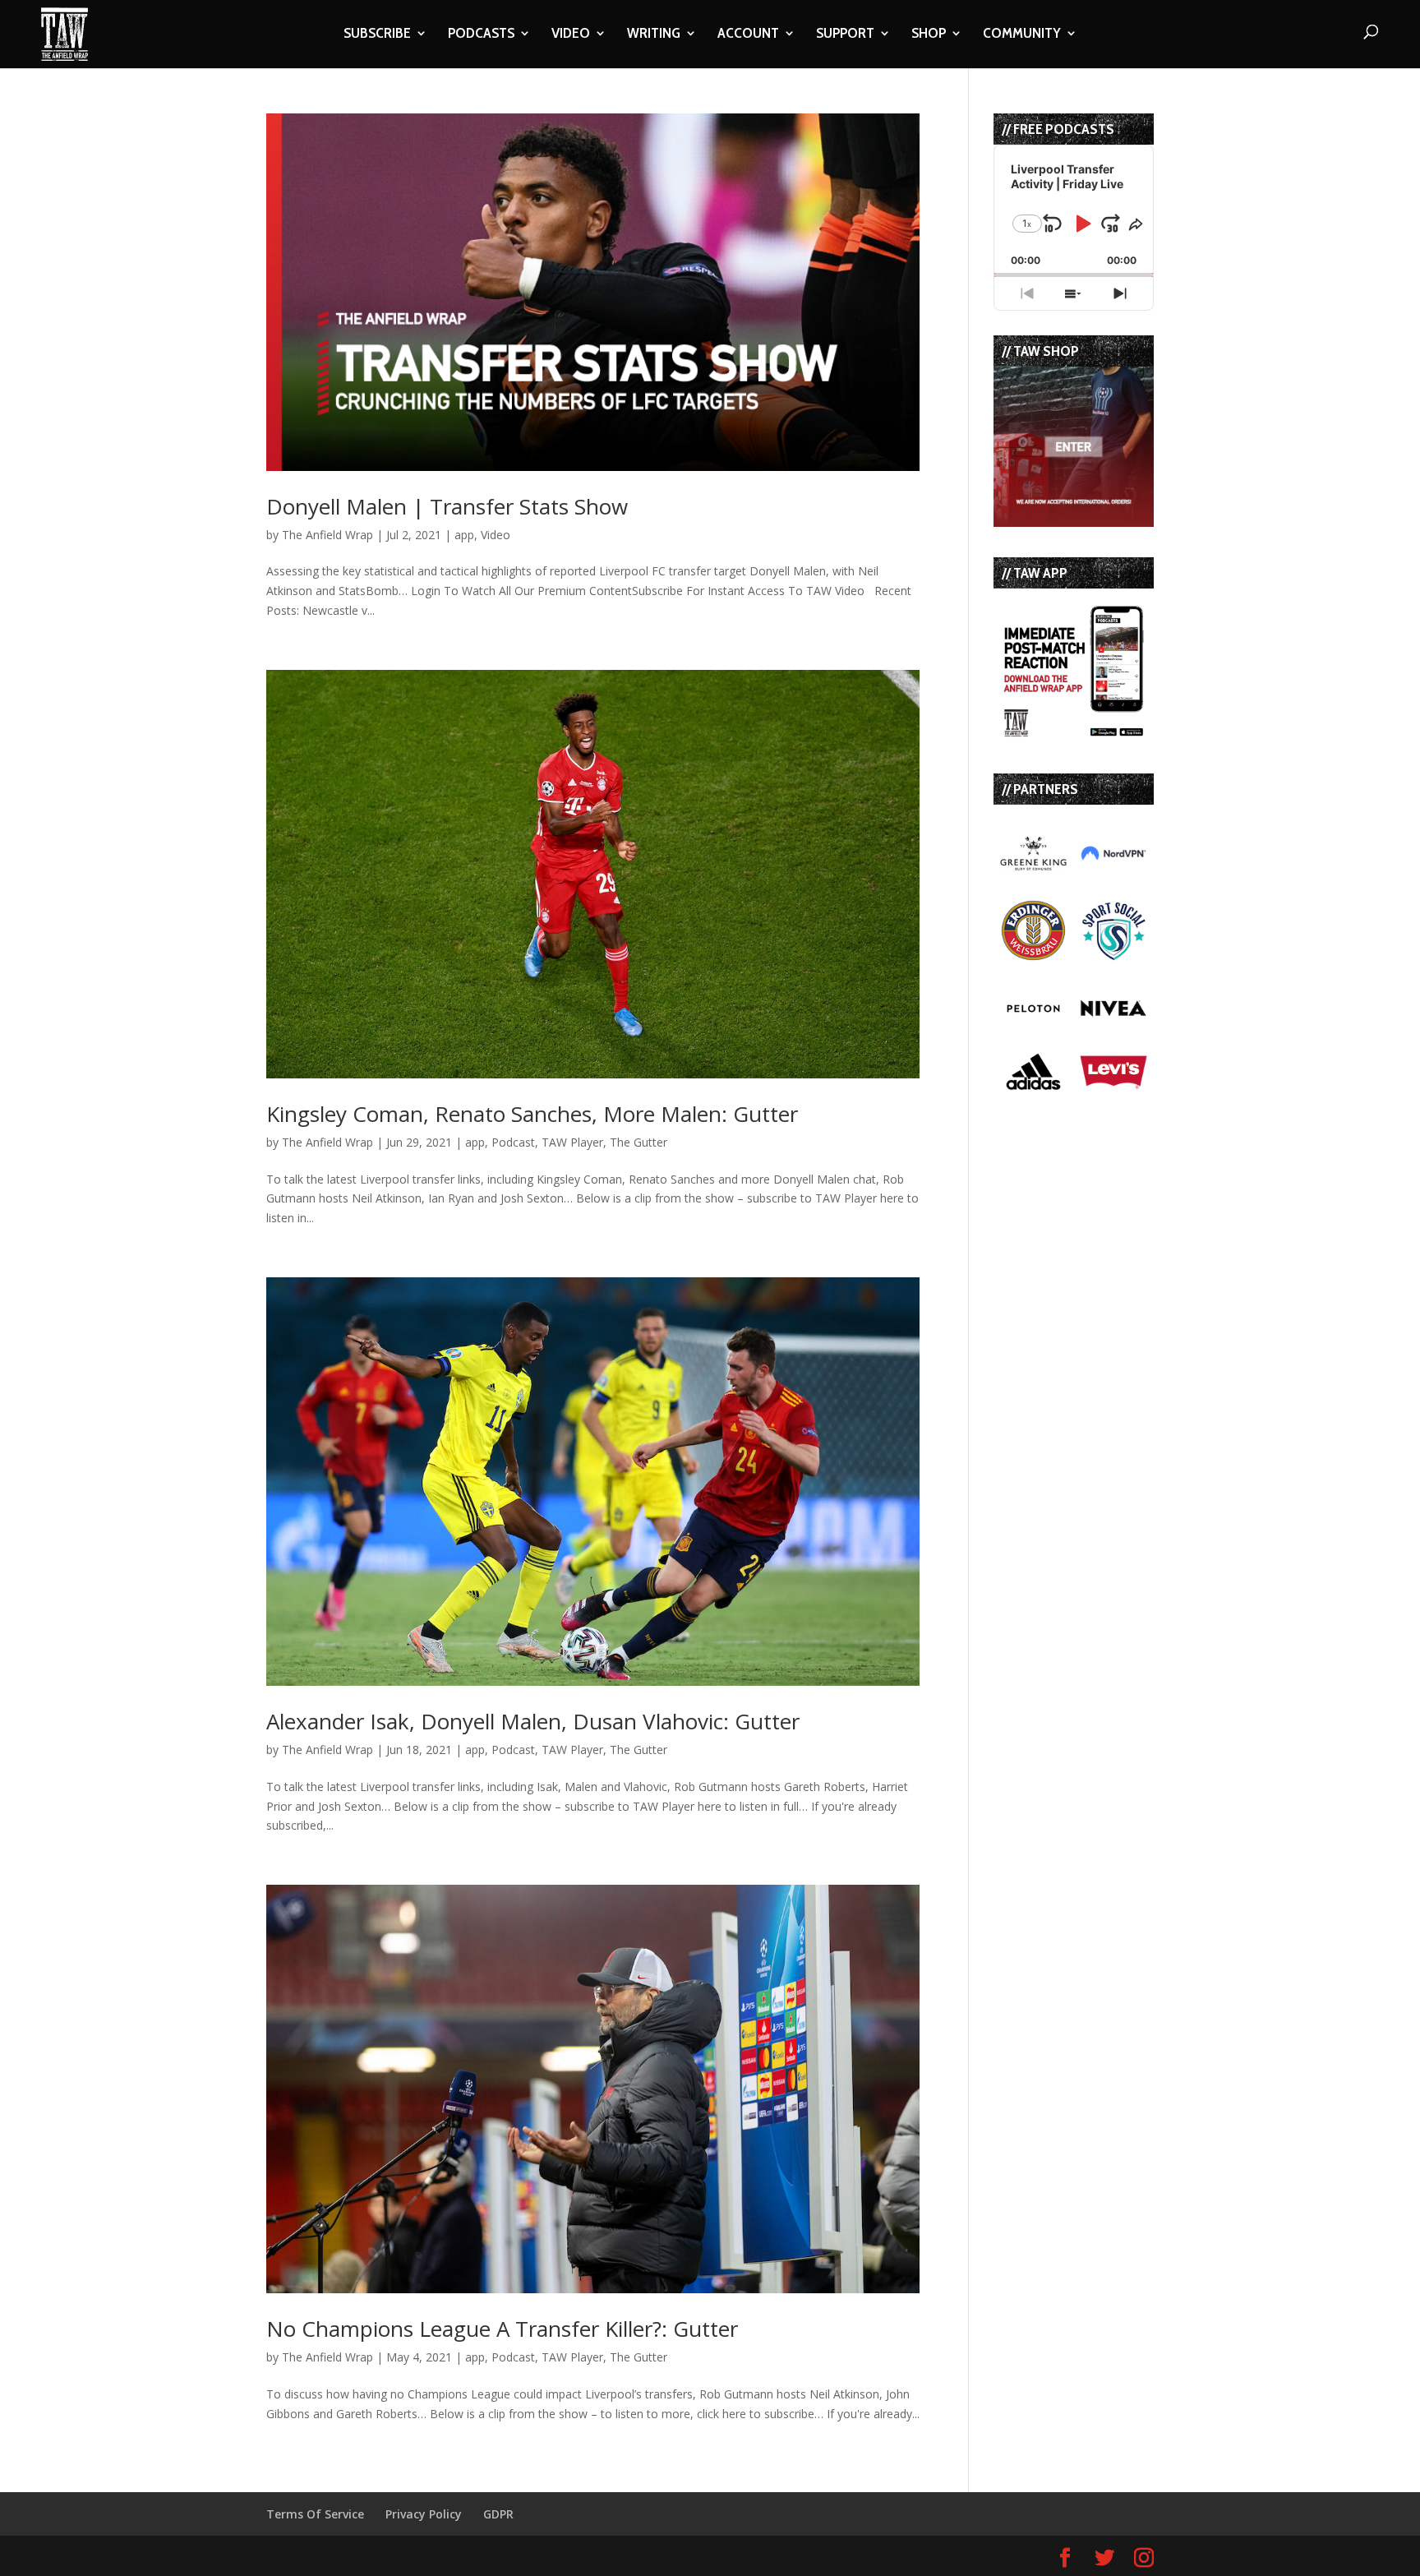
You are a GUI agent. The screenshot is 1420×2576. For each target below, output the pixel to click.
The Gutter (639, 1142)
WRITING (654, 35)
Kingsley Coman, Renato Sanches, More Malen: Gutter (532, 1114)
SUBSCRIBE (377, 35)
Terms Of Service (315, 2514)
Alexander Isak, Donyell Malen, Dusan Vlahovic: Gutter (533, 1721)
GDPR (498, 2514)
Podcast (513, 1142)
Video (496, 535)
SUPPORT (845, 35)
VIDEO (571, 35)
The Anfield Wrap (327, 535)
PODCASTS (481, 35)
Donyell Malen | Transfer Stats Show (447, 506)
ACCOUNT (748, 35)
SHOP (929, 35)
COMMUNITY (1022, 35)
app (464, 535)
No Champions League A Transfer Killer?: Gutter (502, 2329)
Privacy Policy (424, 2514)
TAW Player (572, 1142)
